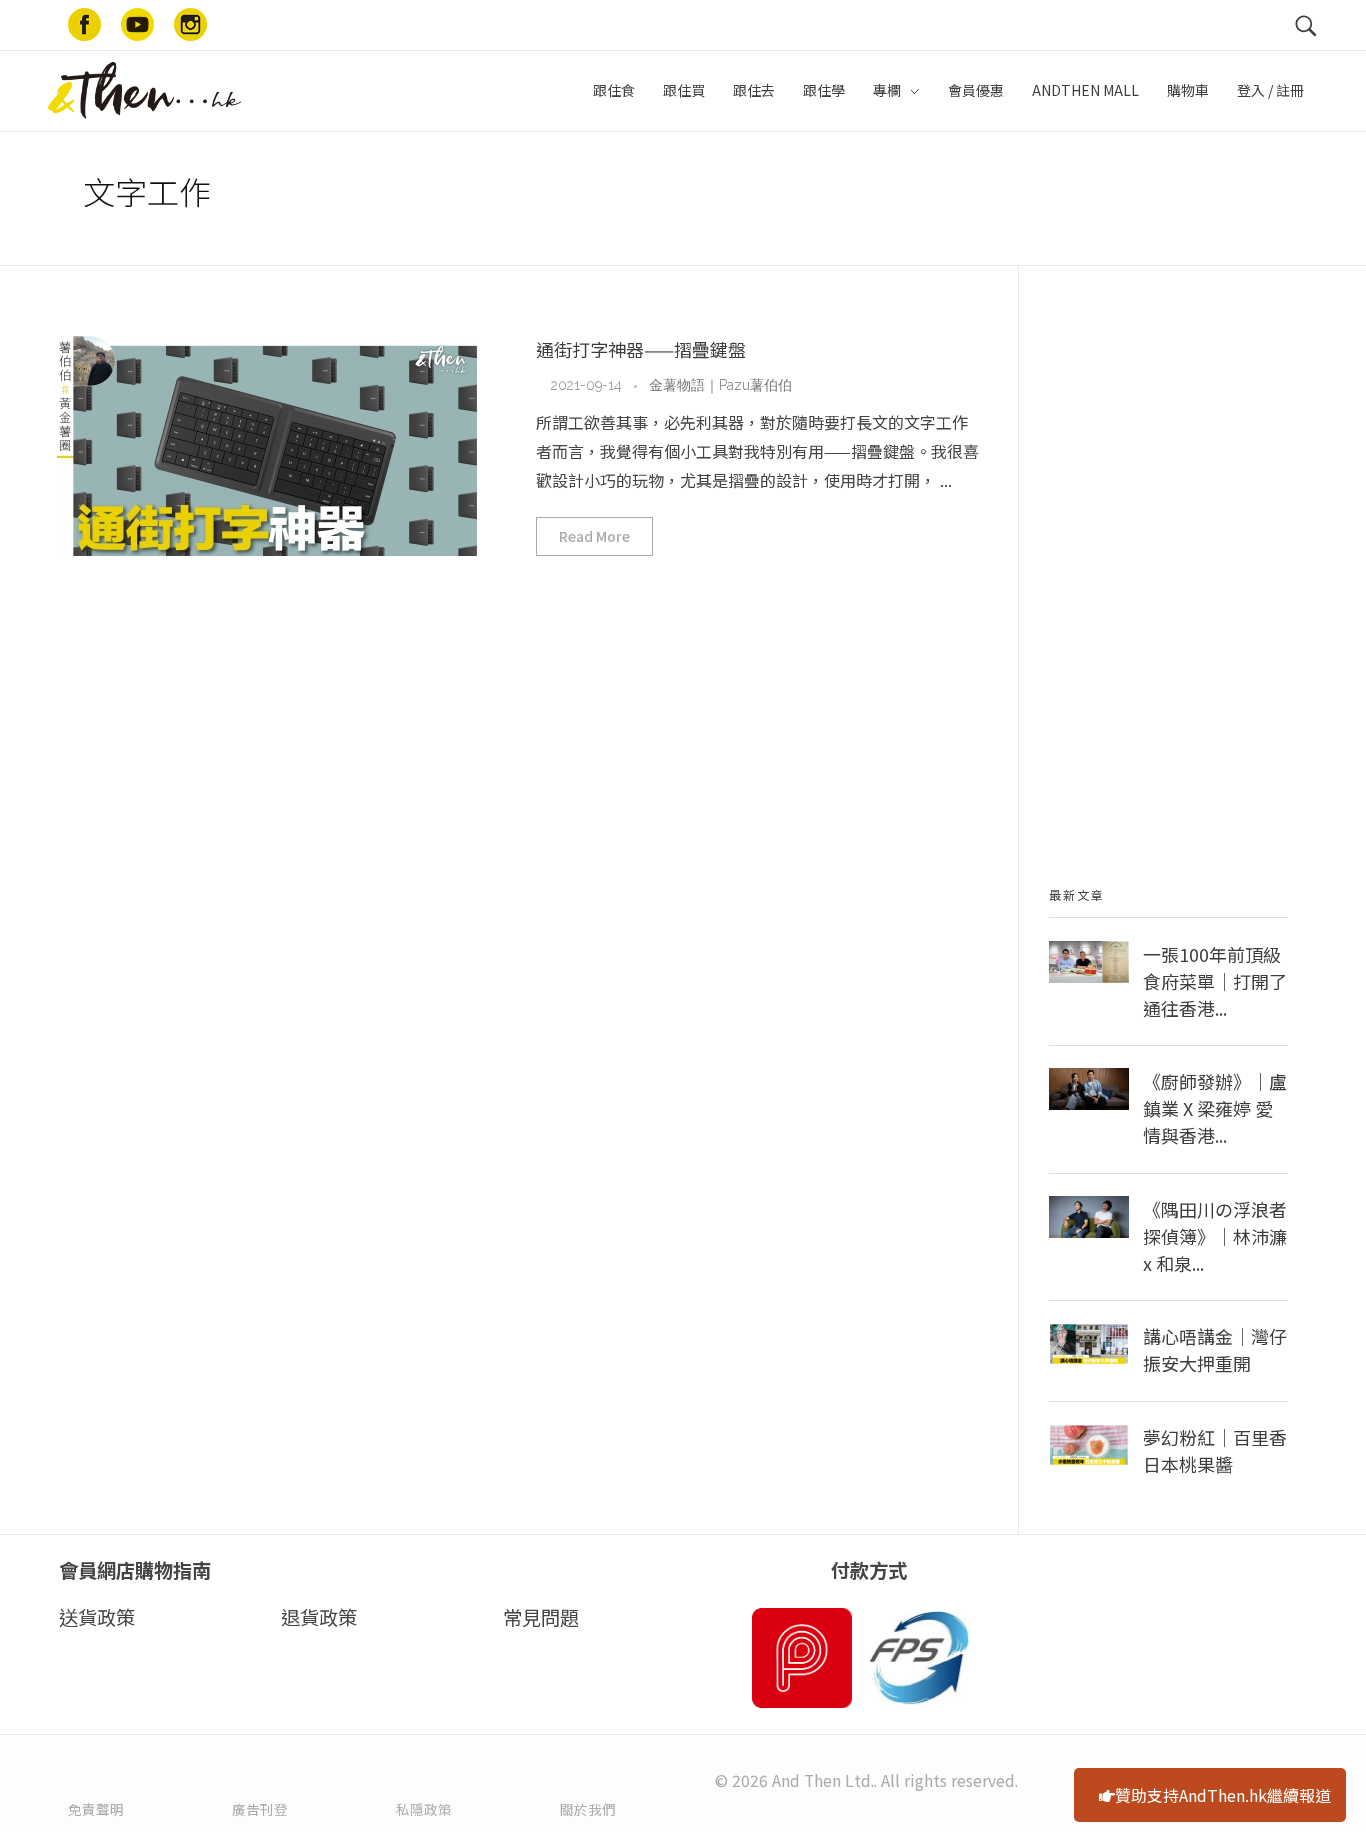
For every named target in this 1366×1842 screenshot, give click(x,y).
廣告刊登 (260, 1809)
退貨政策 (319, 1617)
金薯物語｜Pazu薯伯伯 (720, 385)
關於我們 (588, 1809)
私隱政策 (424, 1809)
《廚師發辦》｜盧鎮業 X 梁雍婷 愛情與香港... (1215, 1108)
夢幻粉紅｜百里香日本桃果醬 (1215, 1450)
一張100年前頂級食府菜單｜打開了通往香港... (1215, 981)
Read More (594, 536)
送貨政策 (97, 1617)
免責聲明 (96, 1809)
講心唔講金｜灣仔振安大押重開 (1215, 1349)
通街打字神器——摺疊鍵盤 (641, 349)
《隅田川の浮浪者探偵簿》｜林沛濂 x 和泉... (1215, 1236)
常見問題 (541, 1617)
